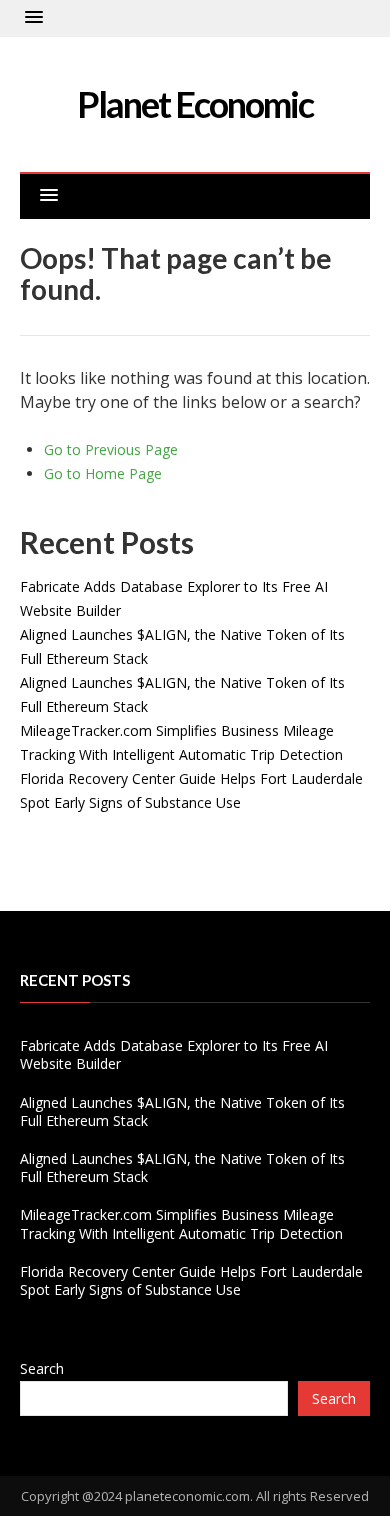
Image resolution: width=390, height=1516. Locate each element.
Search (42, 1368)
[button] (34, 18)
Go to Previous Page (111, 449)
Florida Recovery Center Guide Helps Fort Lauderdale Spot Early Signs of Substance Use (191, 1280)
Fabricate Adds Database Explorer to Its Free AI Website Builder (174, 1054)
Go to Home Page (103, 473)
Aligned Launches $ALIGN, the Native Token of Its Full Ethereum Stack (182, 1111)
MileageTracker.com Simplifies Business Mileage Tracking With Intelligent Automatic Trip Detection (181, 1223)
